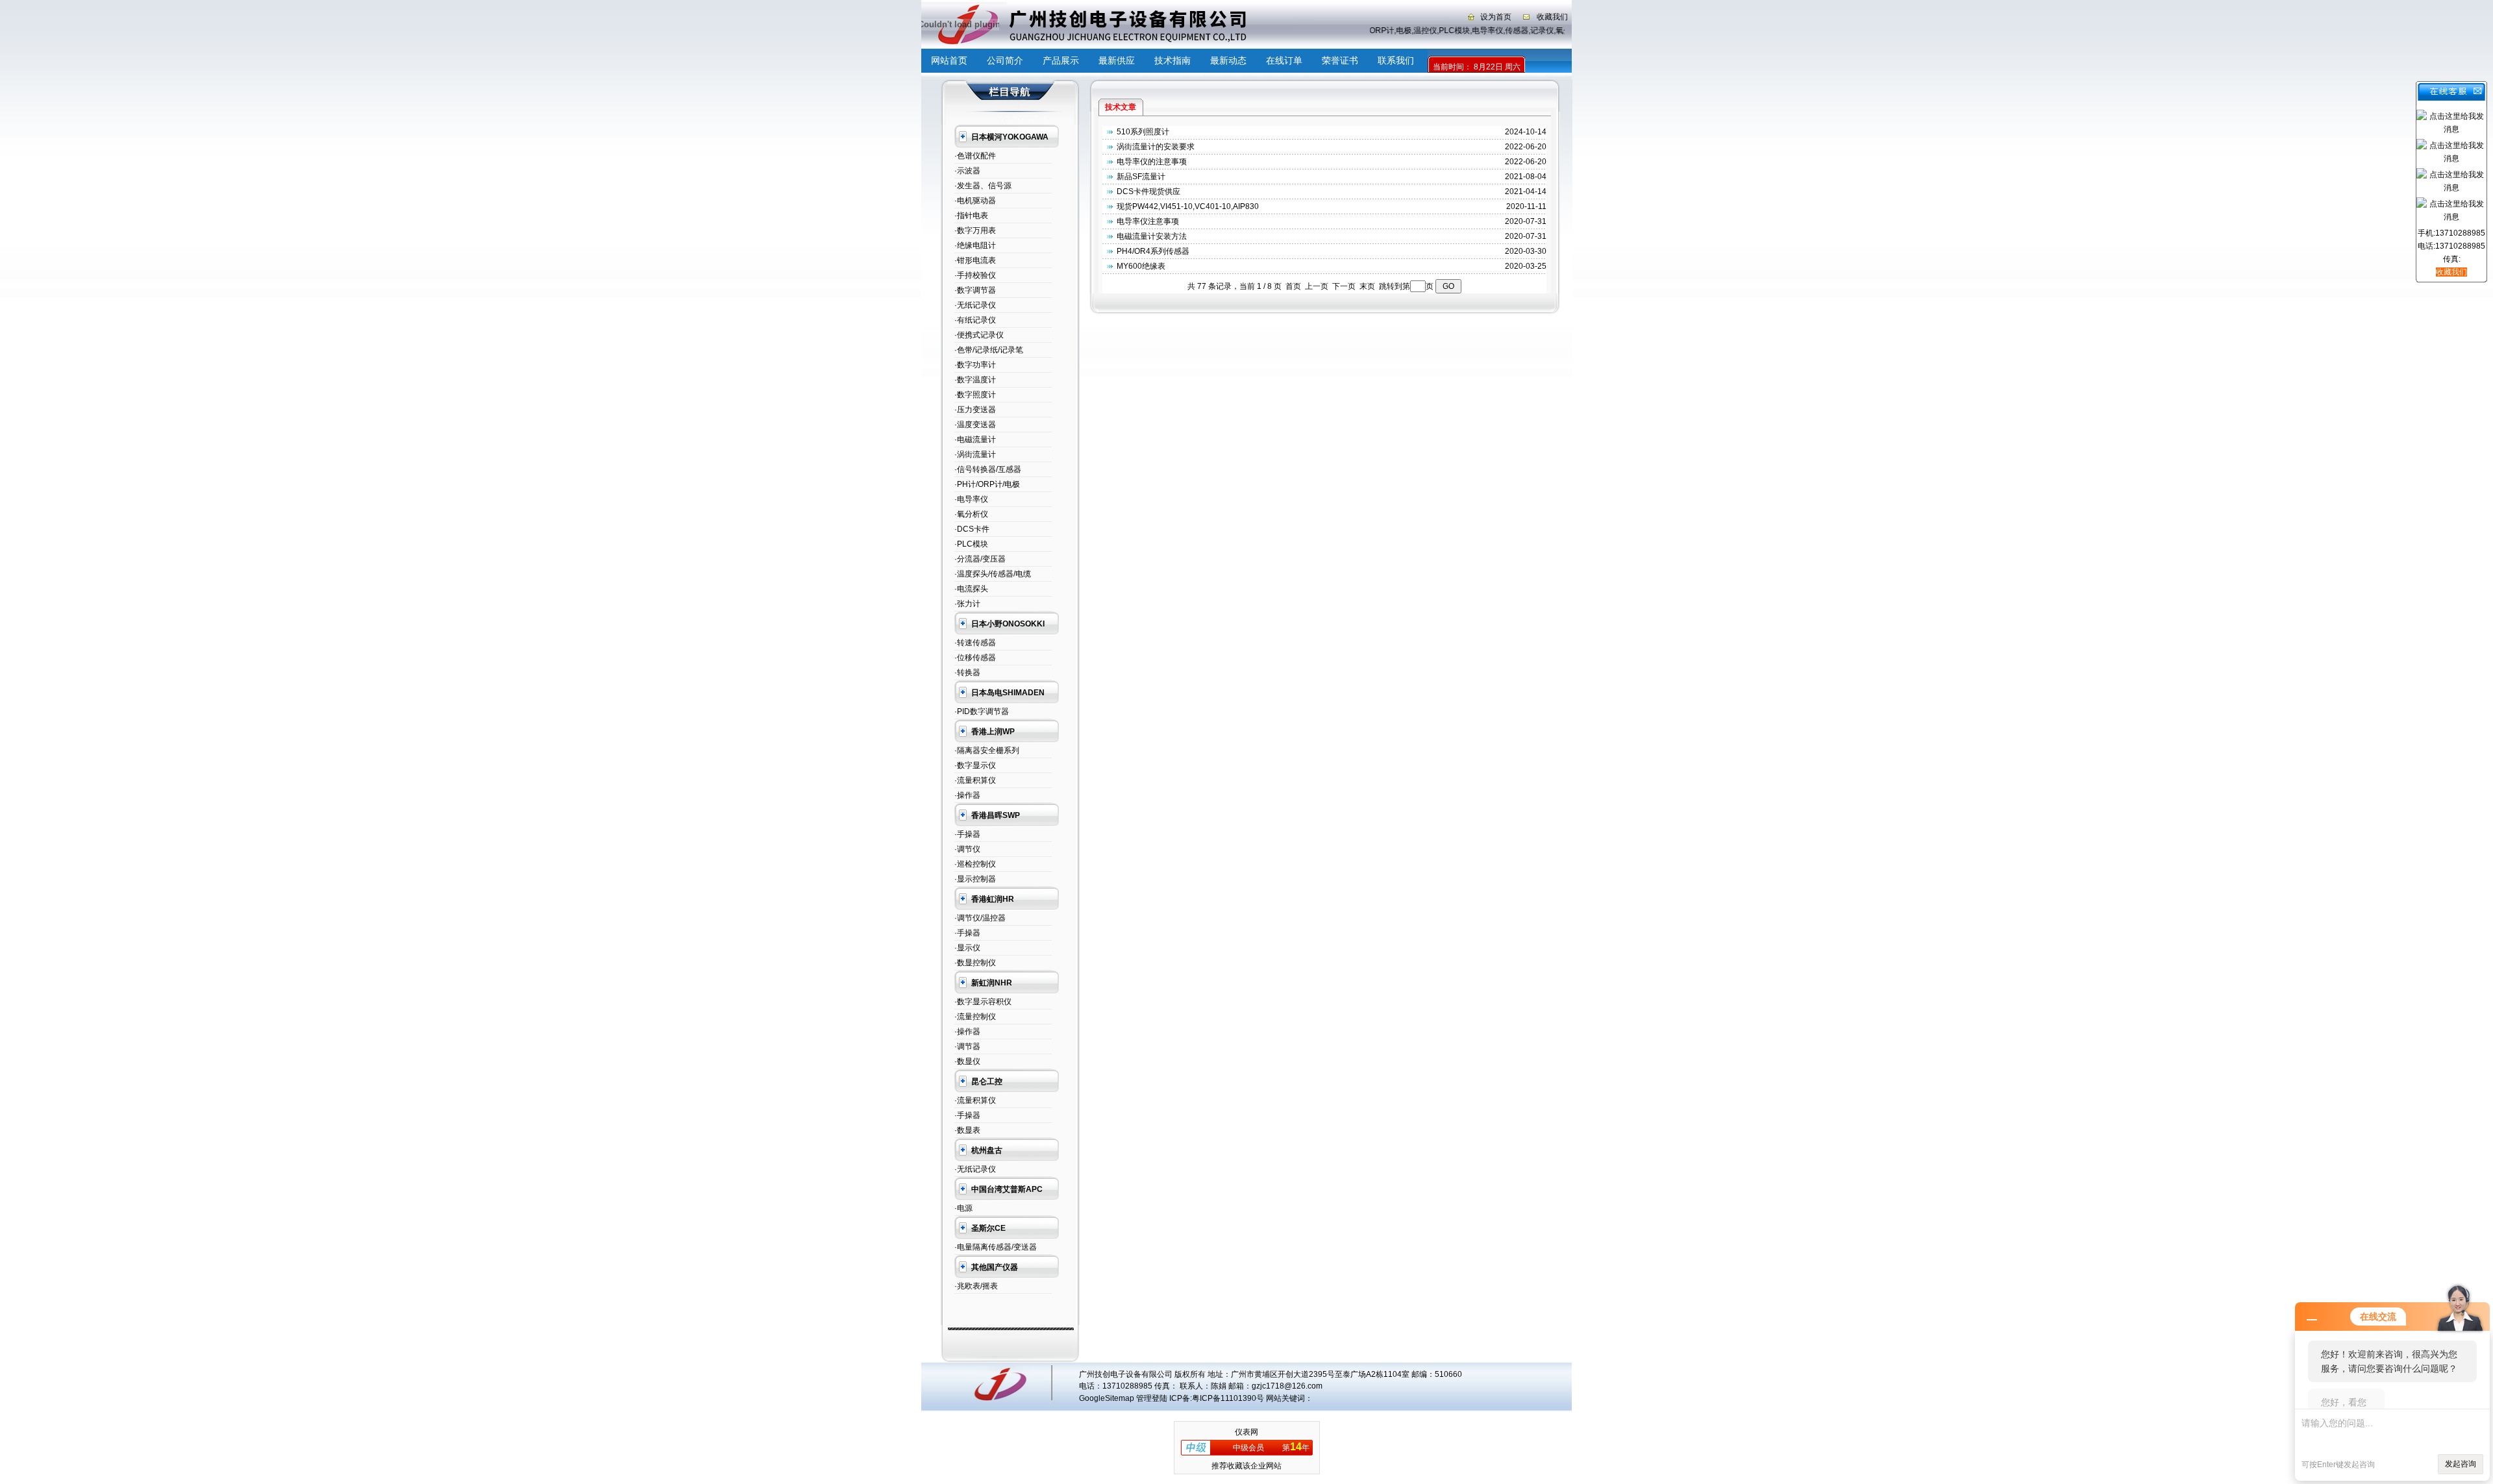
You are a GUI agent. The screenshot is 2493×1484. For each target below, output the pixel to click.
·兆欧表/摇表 (976, 1286)
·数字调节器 (975, 290)
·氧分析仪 (971, 514)
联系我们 (1396, 60)
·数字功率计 (975, 365)
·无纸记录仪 (975, 305)
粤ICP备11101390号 (1228, 1398)
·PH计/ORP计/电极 (987, 484)
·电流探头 (971, 589)
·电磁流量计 (975, 439)
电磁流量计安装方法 (1152, 236)
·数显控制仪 (975, 963)
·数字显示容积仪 (983, 1002)
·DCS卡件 (972, 529)
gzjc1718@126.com (1287, 1386)
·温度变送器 (975, 425)
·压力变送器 (975, 410)
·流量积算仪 (975, 780)
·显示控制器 (975, 879)
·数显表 (967, 1130)
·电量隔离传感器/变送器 (996, 1247)
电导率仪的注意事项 (1152, 162)
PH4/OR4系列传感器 (1153, 251)
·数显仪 (967, 1061)
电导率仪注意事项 (1148, 221)
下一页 (1344, 286)
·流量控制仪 (975, 1017)
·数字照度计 (975, 395)
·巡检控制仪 (975, 864)
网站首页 (949, 60)
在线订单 (1284, 60)
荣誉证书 (1340, 60)
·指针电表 (971, 216)
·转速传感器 (975, 643)
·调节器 (967, 1046)
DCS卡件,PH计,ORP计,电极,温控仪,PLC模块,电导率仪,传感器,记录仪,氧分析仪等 (1445, 31)
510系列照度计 (1143, 132)
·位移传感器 (975, 658)
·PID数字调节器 (982, 711)
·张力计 (967, 604)
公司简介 (1005, 60)
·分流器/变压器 (980, 559)
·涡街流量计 (975, 454)
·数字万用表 (975, 230)
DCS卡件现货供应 (1148, 192)
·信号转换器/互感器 (988, 469)
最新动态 (1228, 60)
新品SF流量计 (1141, 177)
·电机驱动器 (975, 201)
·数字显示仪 (975, 765)
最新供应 (1117, 60)
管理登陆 (1152, 1398)
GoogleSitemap (1107, 1398)
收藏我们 (1552, 17)
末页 (1367, 286)
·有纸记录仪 (975, 320)
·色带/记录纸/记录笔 (989, 350)
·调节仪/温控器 (980, 918)
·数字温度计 (975, 380)
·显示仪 (967, 948)
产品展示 (1061, 60)
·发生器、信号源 (983, 186)
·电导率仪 (971, 499)
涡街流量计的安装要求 (1156, 147)
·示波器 (967, 171)
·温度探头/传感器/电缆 (993, 574)
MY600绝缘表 (1141, 266)
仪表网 (1246, 1432)
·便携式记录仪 (979, 335)
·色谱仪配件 (975, 156)
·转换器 (967, 673)
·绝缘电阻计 (975, 245)
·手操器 (967, 834)
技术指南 (1172, 60)
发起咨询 (2461, 1464)
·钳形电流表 (975, 260)
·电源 (963, 1208)
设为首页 (1496, 17)
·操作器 (967, 795)
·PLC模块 (971, 544)
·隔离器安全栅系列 (987, 750)
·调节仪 (967, 849)
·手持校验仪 (975, 275)
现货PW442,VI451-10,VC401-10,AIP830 (1188, 206)
